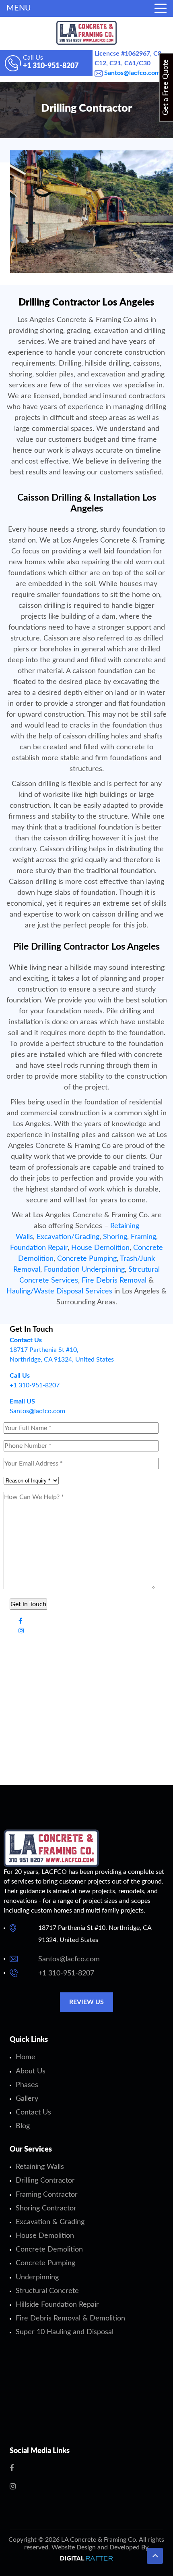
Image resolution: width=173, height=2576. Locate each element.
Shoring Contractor (46, 2208)
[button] (155, 2556)
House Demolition (100, 1248)
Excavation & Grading (50, 2222)
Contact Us (33, 2112)
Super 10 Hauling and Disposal (65, 2332)
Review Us (86, 2002)
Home (26, 2057)
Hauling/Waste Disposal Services (59, 1291)
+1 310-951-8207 (66, 1973)
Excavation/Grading (68, 1237)
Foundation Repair (39, 1248)
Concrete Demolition (49, 2250)
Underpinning (37, 2277)
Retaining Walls (40, 2167)
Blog (23, 2126)
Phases (27, 2085)
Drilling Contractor (45, 2181)
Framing (143, 1237)
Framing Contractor (47, 2195)
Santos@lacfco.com (131, 73)
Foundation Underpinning (84, 1270)
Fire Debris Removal (114, 1281)
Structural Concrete (47, 2291)
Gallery (27, 2099)
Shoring (115, 1237)
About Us (31, 2071)
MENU (19, 8)
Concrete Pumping (87, 1259)
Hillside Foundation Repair (57, 2305)
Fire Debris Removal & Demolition (70, 2318)
